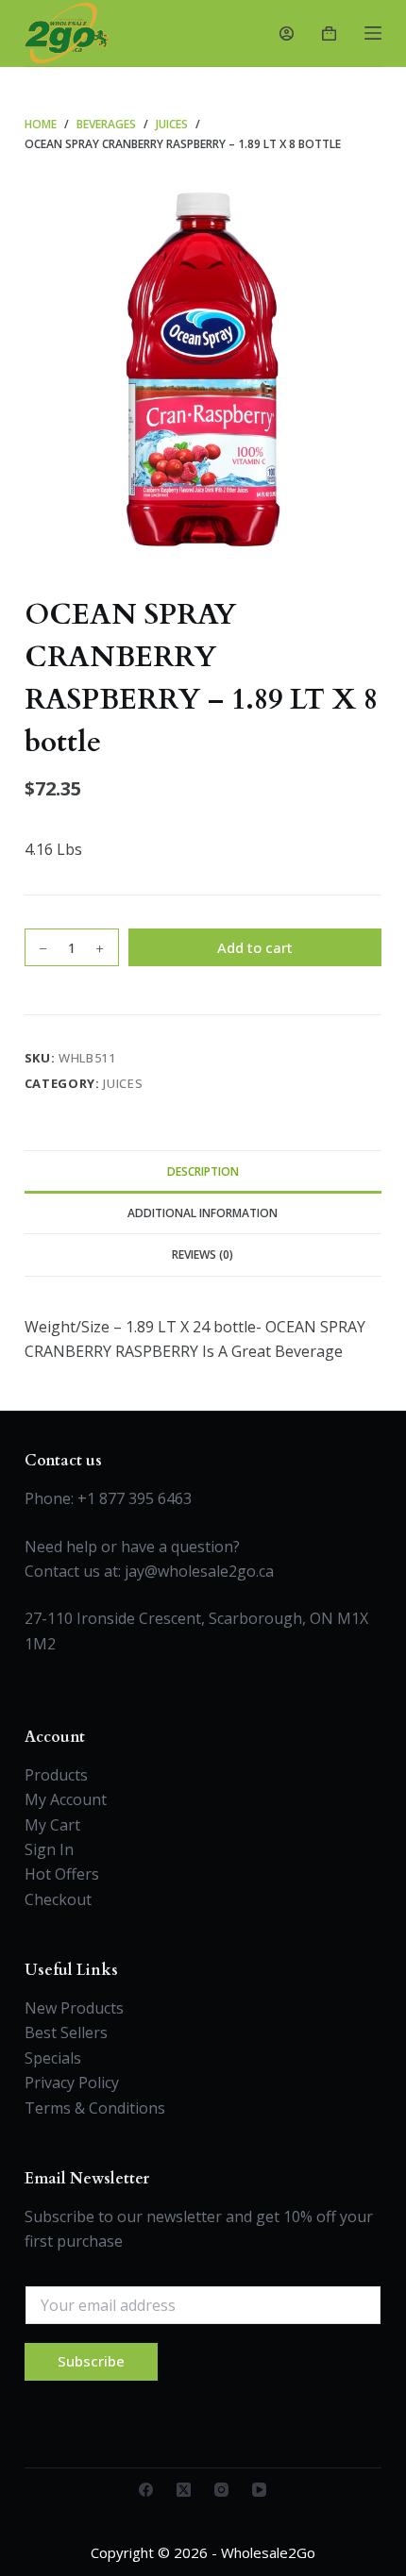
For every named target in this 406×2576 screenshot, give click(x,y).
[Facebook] (146, 2490)
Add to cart (255, 947)
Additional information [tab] (203, 1213)
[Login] (287, 33)
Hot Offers (62, 1874)
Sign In (49, 1849)
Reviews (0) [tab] (203, 1255)
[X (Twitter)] (184, 2490)
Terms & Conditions (95, 2108)
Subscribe (91, 2361)
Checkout (58, 1899)
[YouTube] (259, 2490)
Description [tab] (203, 1171)
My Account (66, 1799)
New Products (74, 2008)
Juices (123, 1083)
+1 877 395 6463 (135, 1498)
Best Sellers (66, 2032)
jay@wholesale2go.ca (199, 1571)
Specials (53, 2058)
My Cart (52, 1825)
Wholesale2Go (268, 2552)
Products (56, 1775)
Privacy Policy (72, 2083)
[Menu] (373, 33)
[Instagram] (221, 2490)
